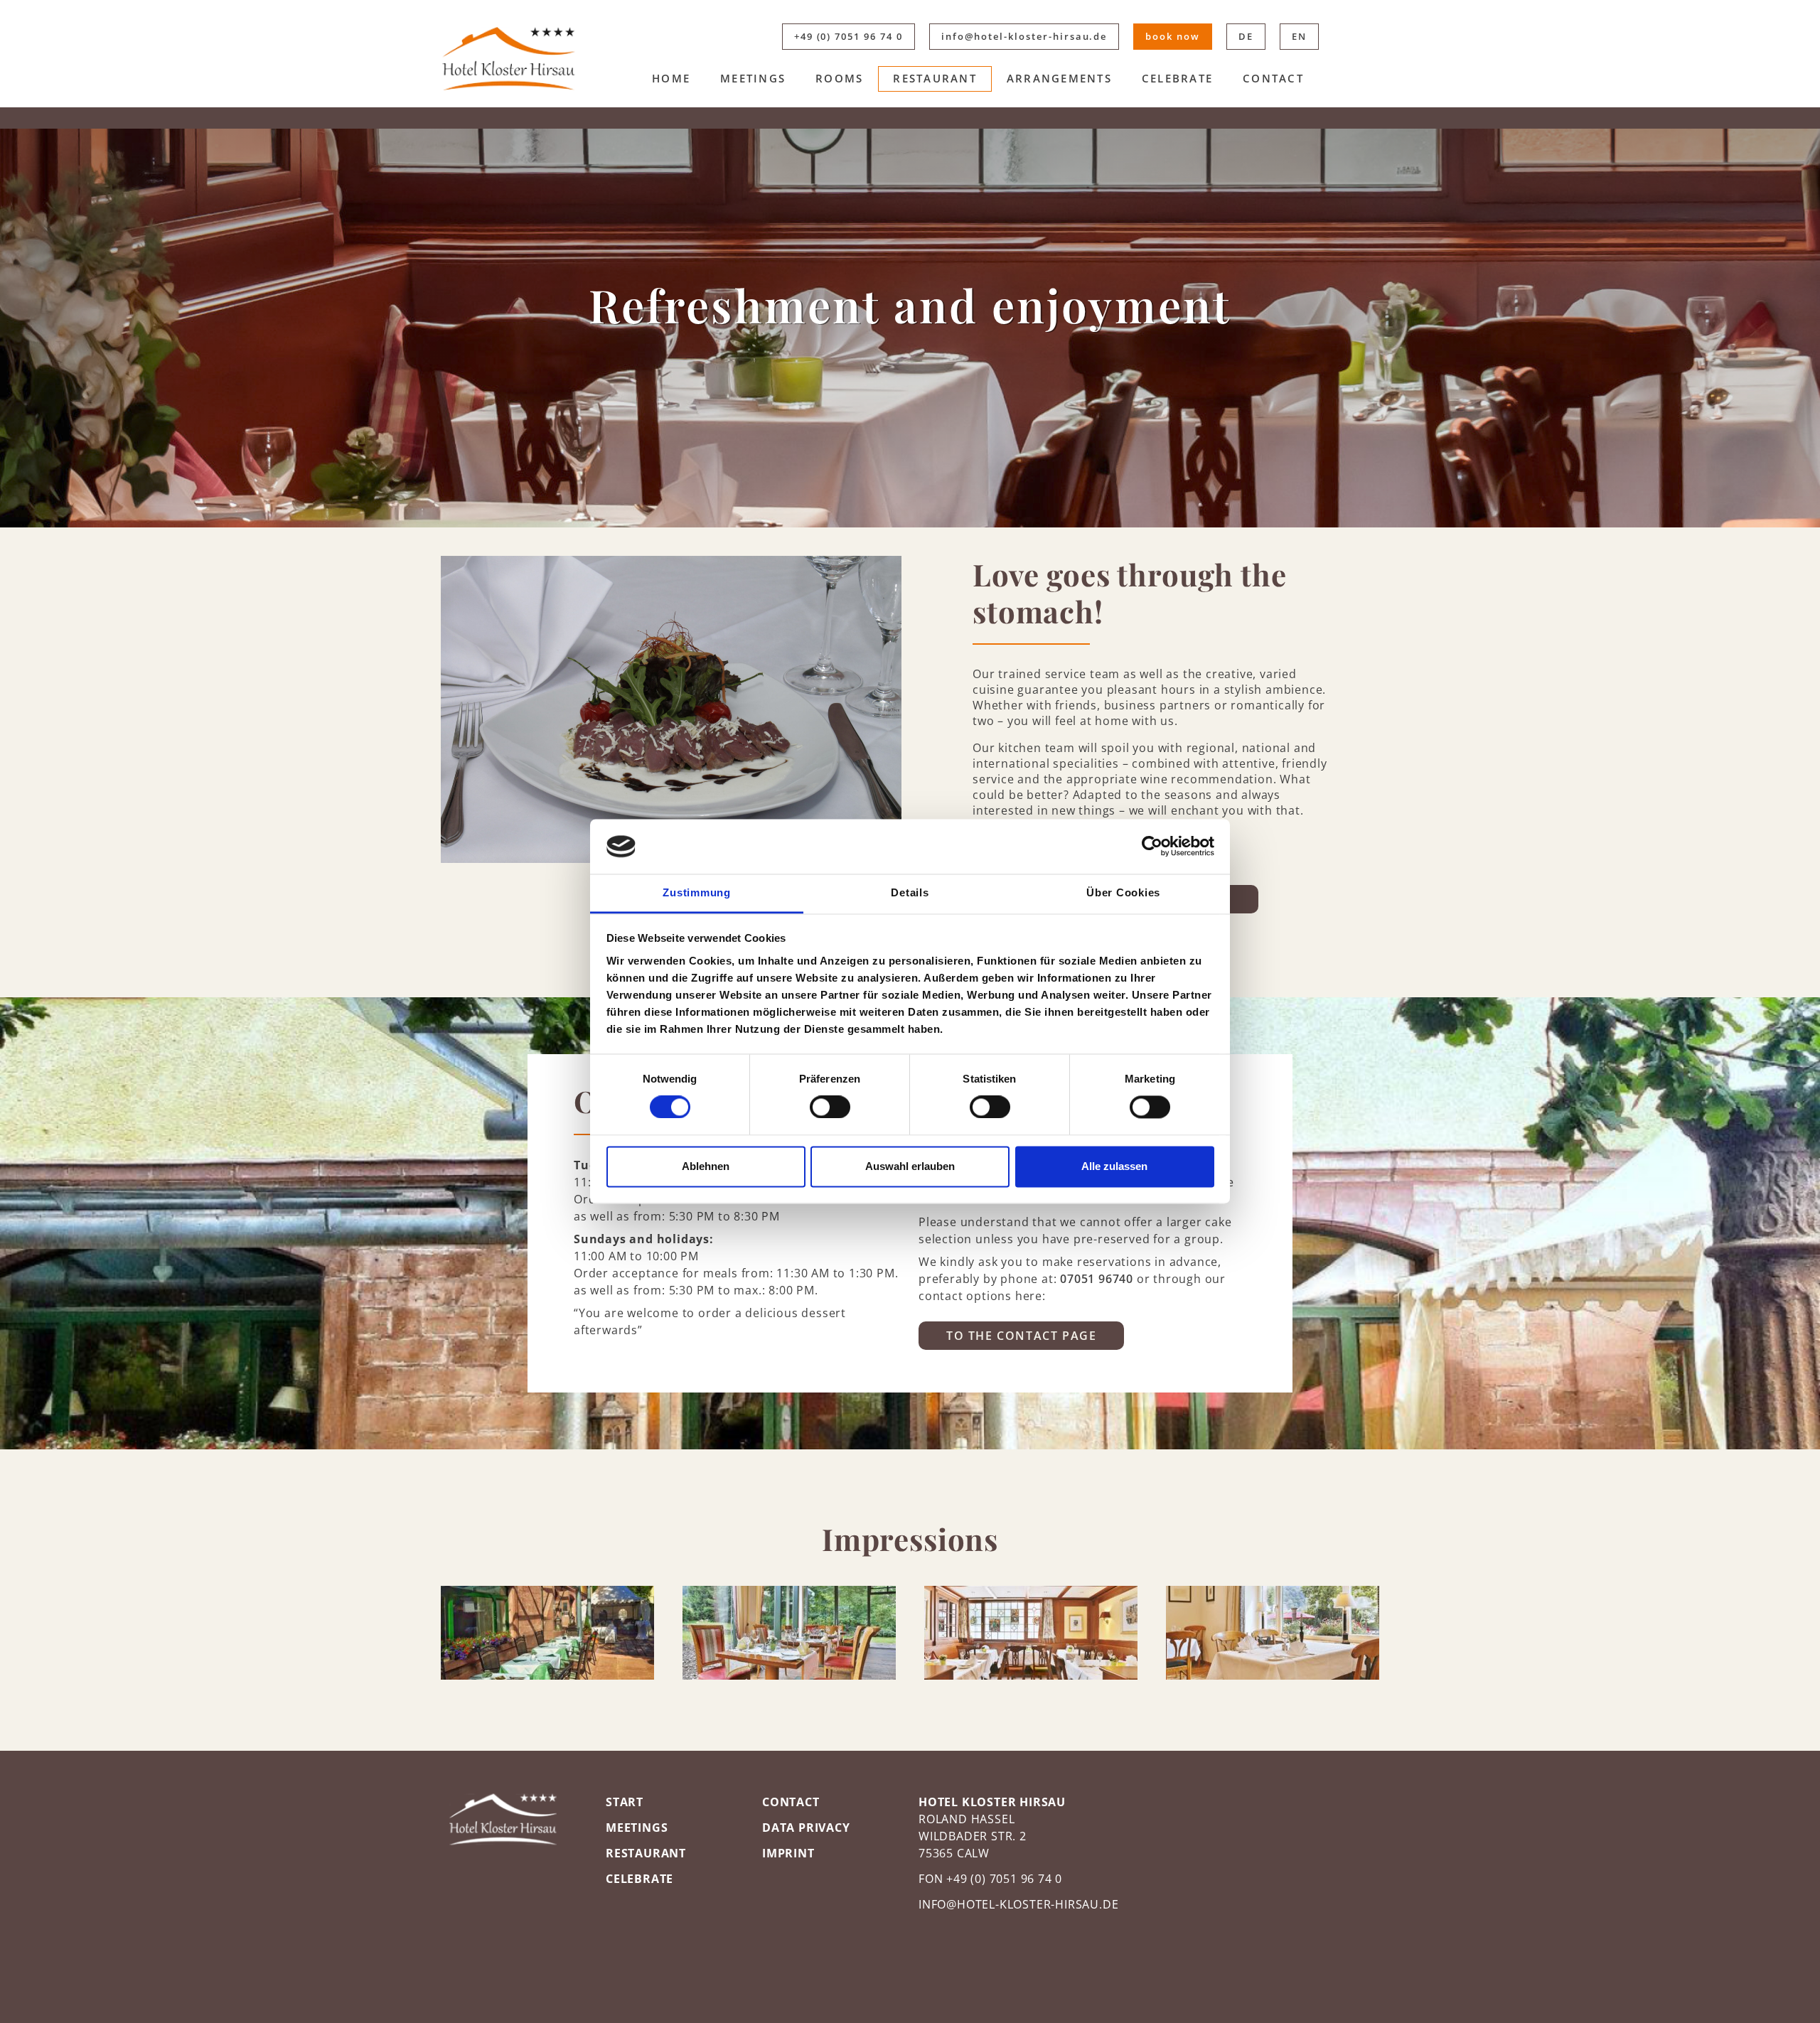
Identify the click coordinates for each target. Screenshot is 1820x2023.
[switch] (830, 1107)
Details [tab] (910, 892)
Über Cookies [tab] (1123, 892)
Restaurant (935, 78)
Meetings (753, 78)
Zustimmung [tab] (697, 892)
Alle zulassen (1114, 1166)
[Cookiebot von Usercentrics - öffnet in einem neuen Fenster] (1152, 847)
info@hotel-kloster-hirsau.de (1024, 36)
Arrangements (1059, 78)
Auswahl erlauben (910, 1166)
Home (671, 78)
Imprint (788, 1853)
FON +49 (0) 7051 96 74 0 (990, 1879)
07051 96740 (1097, 1279)
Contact (1273, 78)
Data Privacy (806, 1828)
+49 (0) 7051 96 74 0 (849, 36)
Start (625, 1802)
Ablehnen (706, 1166)
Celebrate (1177, 78)
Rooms (839, 78)
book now (1173, 36)
